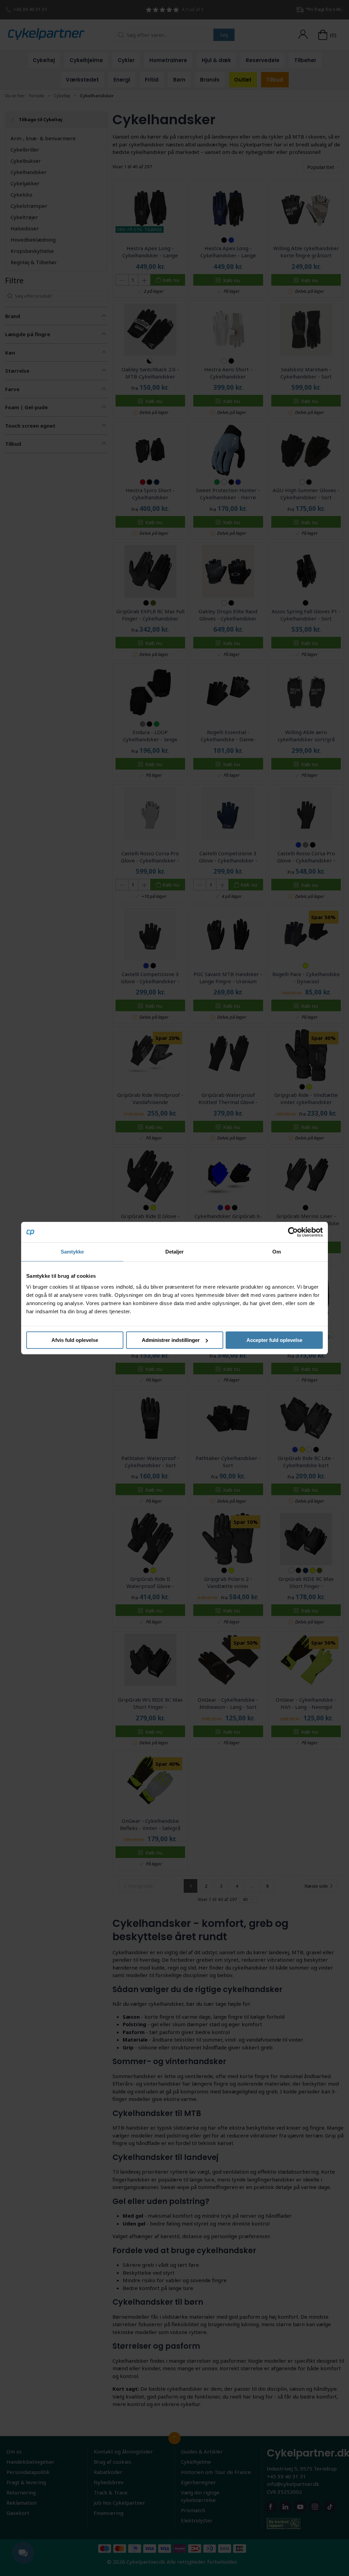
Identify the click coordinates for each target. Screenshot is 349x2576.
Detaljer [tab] (175, 1252)
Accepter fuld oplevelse (274, 1340)
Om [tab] (277, 1252)
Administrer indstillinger (171, 1340)
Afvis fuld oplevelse (75, 1340)
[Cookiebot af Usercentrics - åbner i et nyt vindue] (293, 1232)
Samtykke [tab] (72, 1252)
